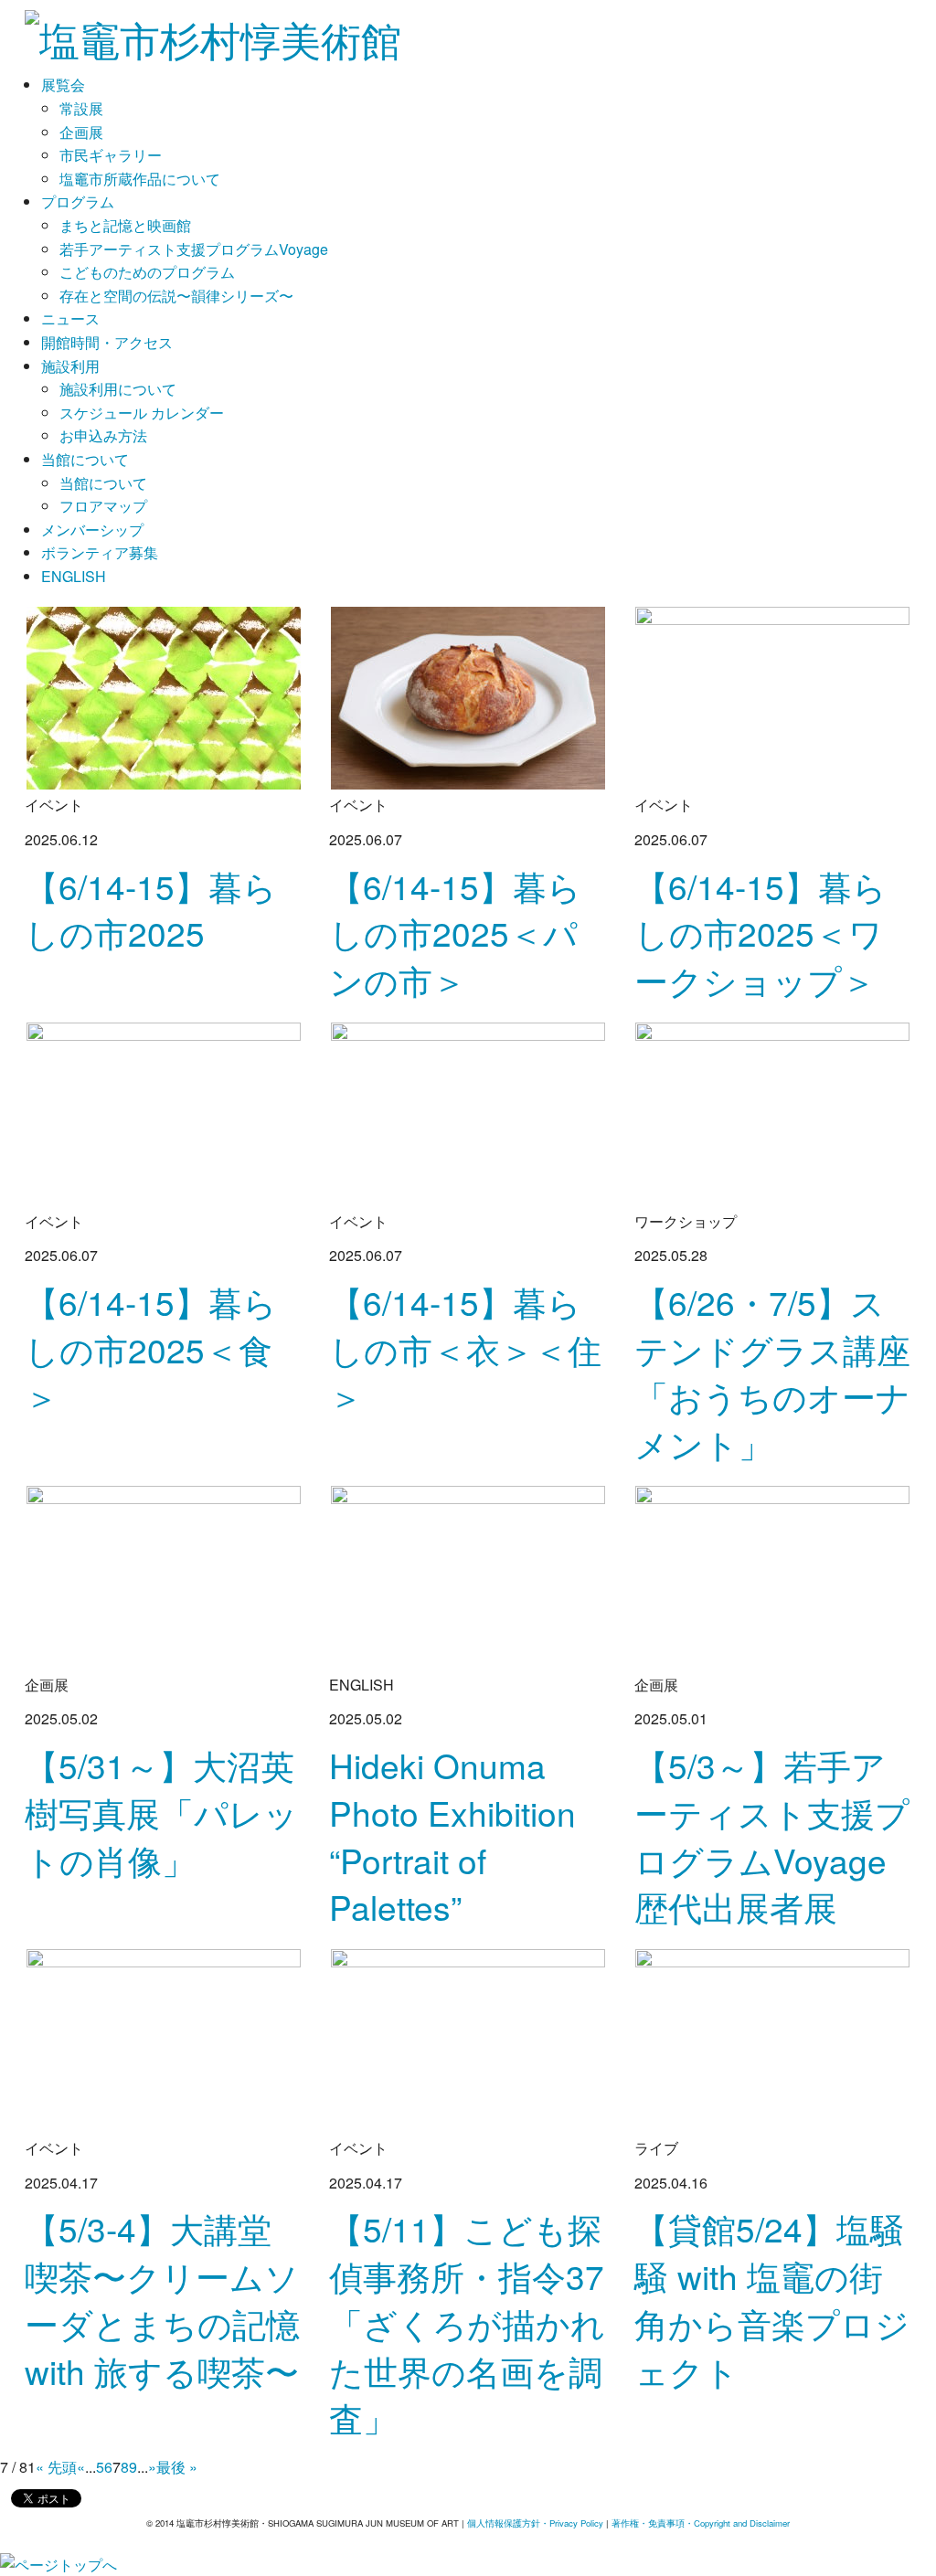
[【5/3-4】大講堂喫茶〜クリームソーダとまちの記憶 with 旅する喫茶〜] (164, 2039)
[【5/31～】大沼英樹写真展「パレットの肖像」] (164, 1575)
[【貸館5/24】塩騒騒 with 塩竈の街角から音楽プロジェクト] (772, 2039)
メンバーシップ (92, 530)
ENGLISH (74, 576)
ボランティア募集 (100, 552)
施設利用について (118, 389)
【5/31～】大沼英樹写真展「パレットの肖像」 (161, 1813)
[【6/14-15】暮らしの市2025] (164, 696)
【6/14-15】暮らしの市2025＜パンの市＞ (455, 933)
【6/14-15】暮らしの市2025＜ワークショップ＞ (760, 933)
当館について (85, 459)
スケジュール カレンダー (142, 413)
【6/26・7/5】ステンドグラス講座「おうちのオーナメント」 (772, 1373)
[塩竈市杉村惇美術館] (213, 31)
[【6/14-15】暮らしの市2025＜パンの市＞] (468, 696)
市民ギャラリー (111, 155)
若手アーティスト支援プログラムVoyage (194, 249)
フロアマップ (103, 506)
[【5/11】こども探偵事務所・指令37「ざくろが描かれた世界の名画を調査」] (468, 2039)
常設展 (81, 108)
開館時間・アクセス (107, 342)
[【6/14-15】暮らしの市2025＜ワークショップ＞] (772, 696)
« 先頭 (56, 2467)
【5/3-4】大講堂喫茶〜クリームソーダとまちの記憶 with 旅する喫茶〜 (162, 2299)
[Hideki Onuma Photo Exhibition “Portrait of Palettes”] (468, 1575)
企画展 (81, 132)
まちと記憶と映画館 (125, 225)
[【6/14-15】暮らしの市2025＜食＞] (164, 1112)
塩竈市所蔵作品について (140, 179)
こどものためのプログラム (147, 272)
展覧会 (63, 85)
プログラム (78, 201)
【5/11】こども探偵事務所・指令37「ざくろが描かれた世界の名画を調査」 (467, 2323)
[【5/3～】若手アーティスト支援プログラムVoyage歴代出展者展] (772, 1575)
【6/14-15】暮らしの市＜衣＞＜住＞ (465, 1349)
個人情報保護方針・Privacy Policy (535, 2523)
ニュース (70, 318)
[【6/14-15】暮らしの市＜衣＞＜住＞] (468, 1112)
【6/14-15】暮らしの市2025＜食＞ (151, 1349)
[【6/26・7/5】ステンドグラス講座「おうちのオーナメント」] (772, 1112)
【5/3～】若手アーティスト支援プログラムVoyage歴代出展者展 (772, 1836)
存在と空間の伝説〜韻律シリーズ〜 (176, 296)
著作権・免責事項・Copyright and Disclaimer (701, 2523)
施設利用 (70, 366)
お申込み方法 (103, 435)
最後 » (177, 2467)
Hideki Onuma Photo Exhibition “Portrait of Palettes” (452, 1836)
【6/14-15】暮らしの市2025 (151, 910)
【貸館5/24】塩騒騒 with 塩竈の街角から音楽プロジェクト (772, 2299)
